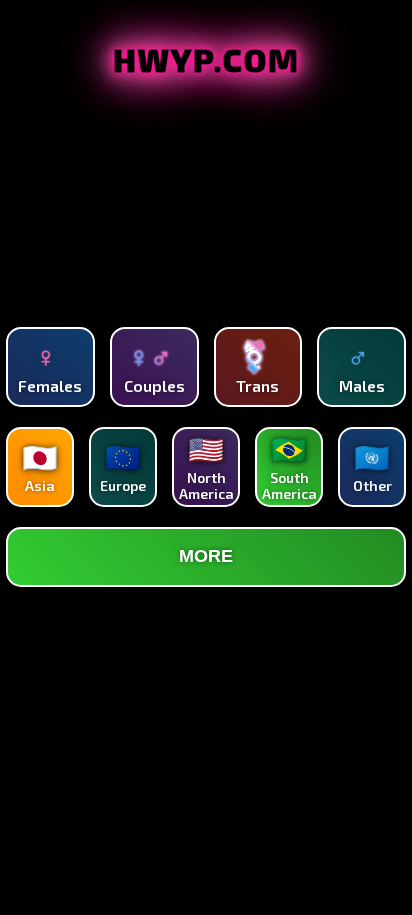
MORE (206, 556)
